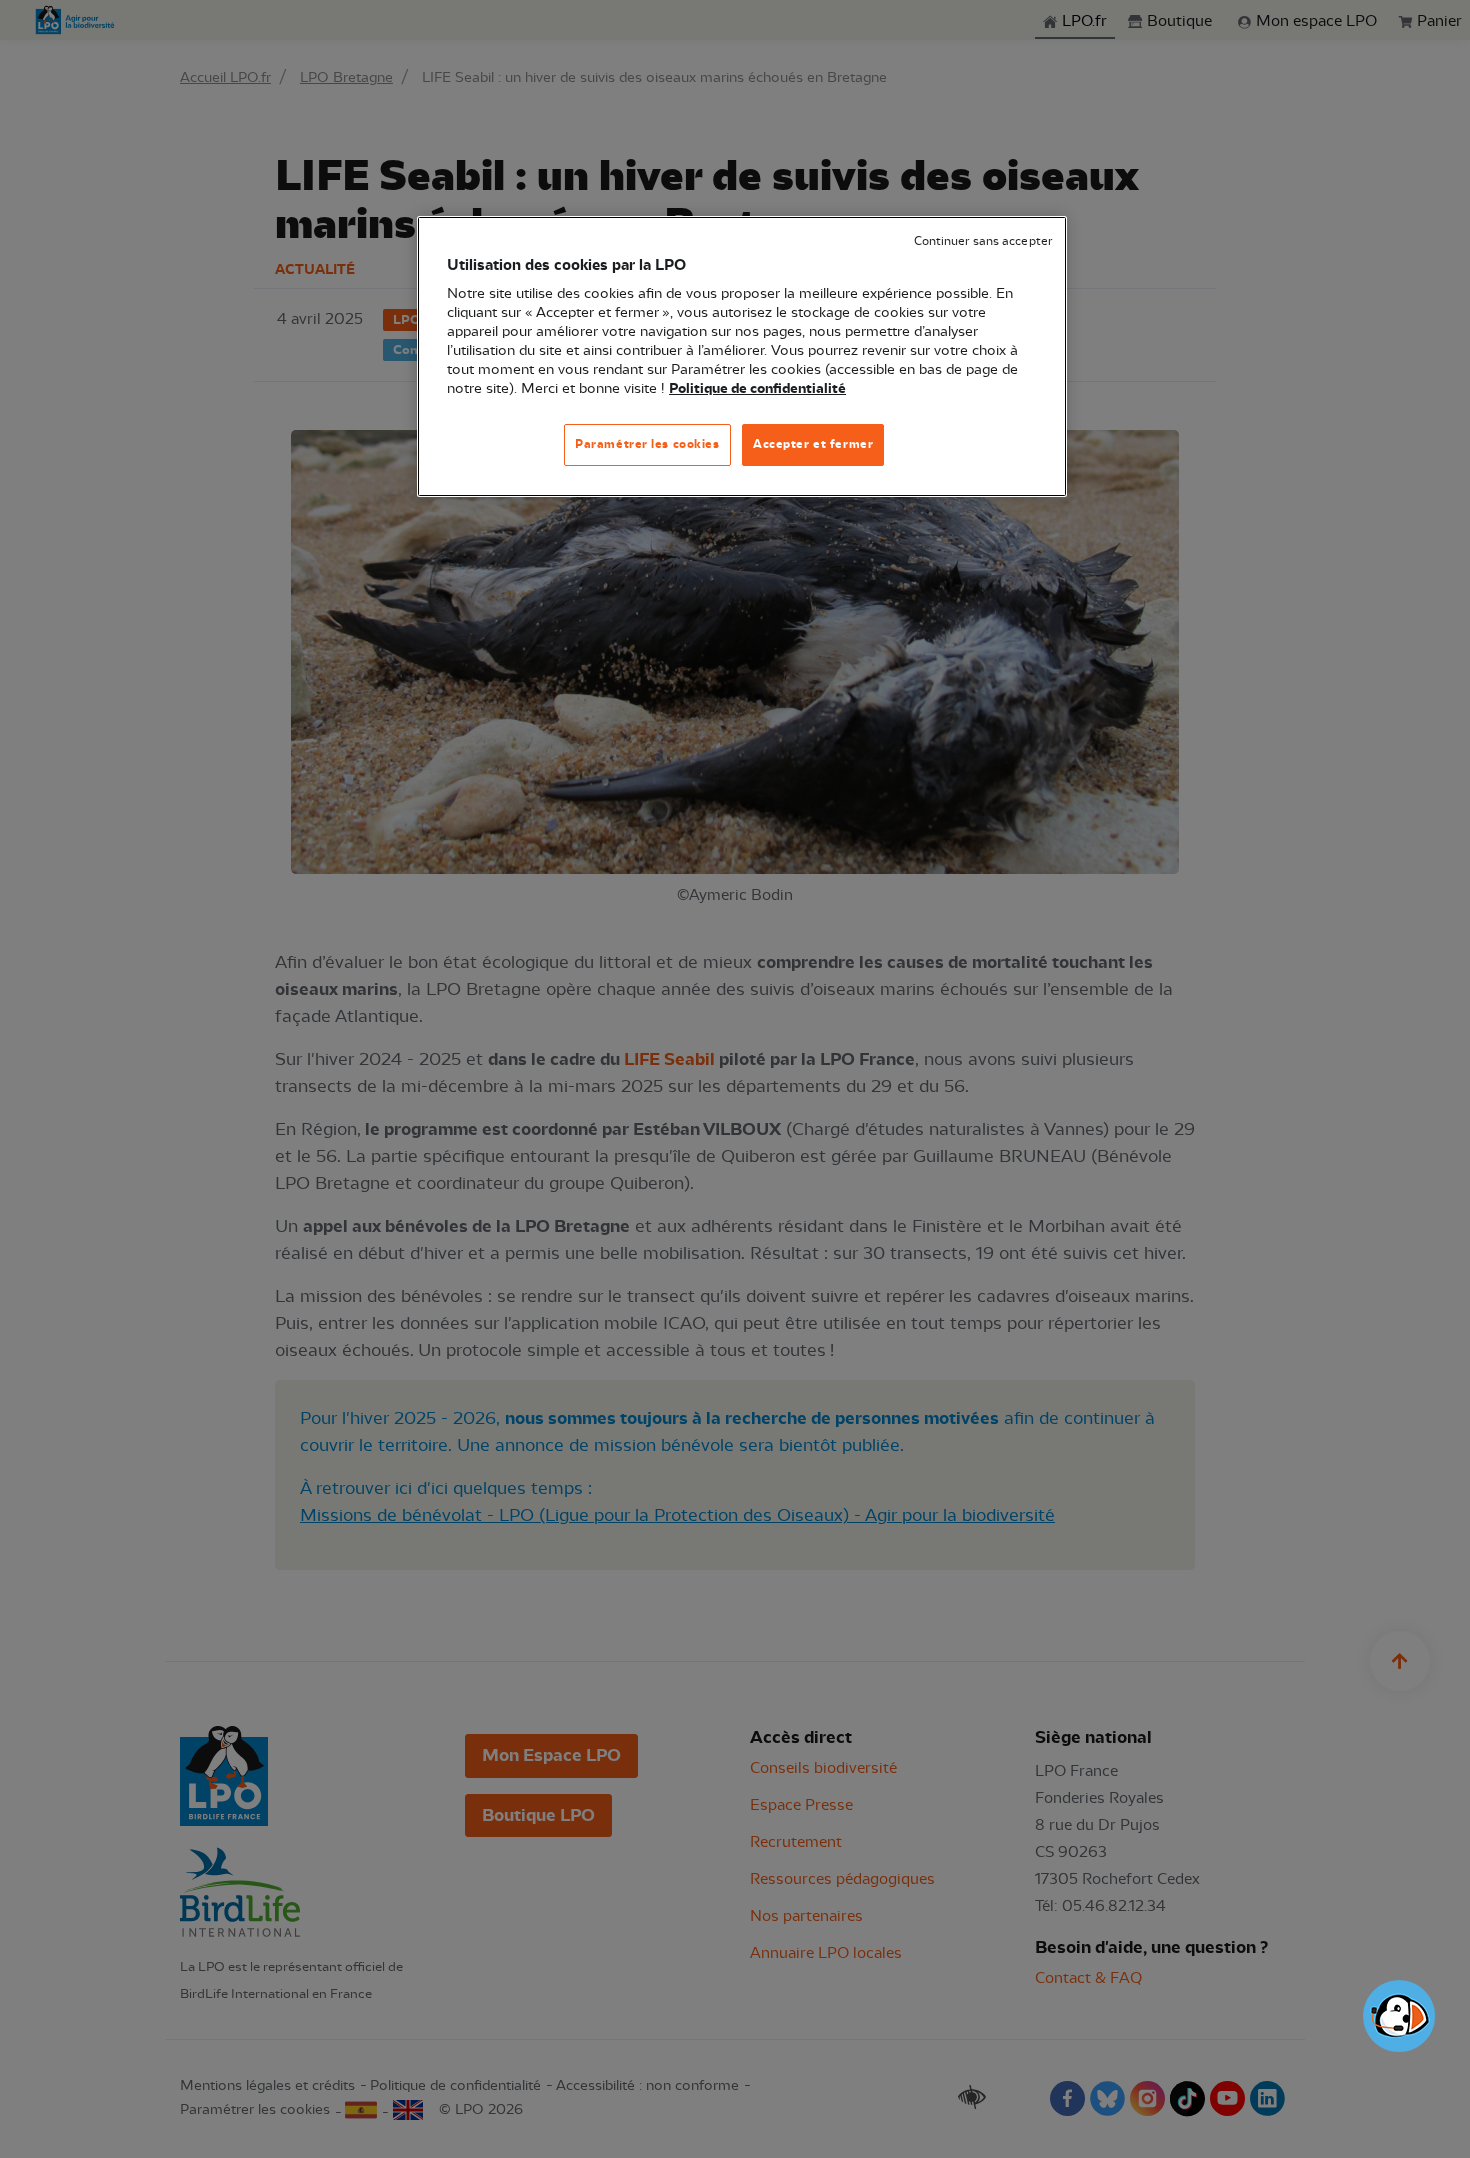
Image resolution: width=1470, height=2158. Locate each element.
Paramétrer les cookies (647, 444)
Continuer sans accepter (983, 241)
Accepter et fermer (813, 444)
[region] (742, 356)
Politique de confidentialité (757, 389)
